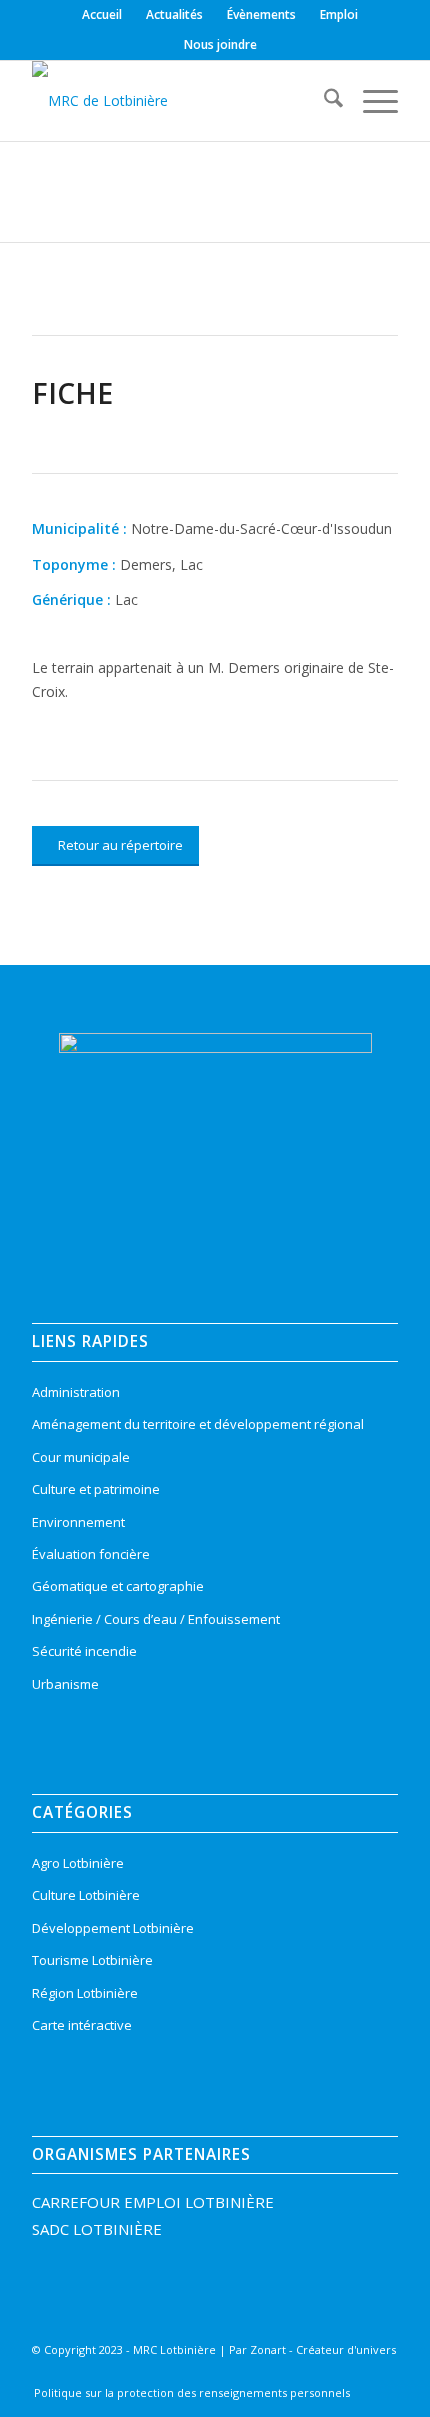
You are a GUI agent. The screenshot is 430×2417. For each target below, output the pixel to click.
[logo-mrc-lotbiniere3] (178, 101)
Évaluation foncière (91, 1554)
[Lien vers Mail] (378, 2377)
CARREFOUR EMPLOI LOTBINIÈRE (153, 2202)
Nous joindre (220, 44)
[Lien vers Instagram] (288, 2377)
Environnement (78, 1522)
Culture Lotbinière (86, 1895)
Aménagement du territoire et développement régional (198, 1424)
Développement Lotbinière (113, 1928)
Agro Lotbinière (78, 1863)
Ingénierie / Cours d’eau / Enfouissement (156, 1619)
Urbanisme (65, 1684)
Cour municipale (81, 1457)
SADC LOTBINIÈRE (97, 2229)
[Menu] (370, 101)
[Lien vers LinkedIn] (318, 2377)
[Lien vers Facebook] (258, 2377)
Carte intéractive (82, 2025)
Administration (76, 1392)
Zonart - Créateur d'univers (323, 2349)
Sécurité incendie (84, 1651)
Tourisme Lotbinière (92, 1960)
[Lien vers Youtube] (348, 2377)
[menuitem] (102, 15)
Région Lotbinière (85, 1993)
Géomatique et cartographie (118, 1586)
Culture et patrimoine (96, 1489)
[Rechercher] (323, 101)
